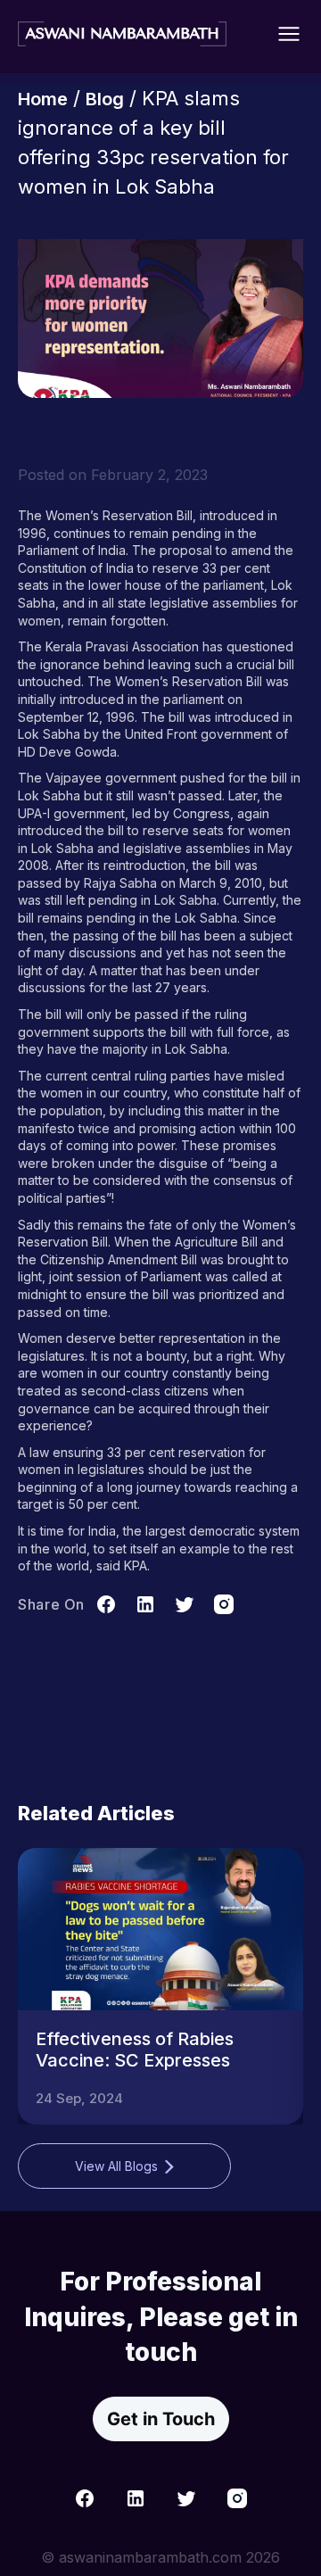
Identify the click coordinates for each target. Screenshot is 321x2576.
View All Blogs (116, 2166)
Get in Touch (161, 2419)
